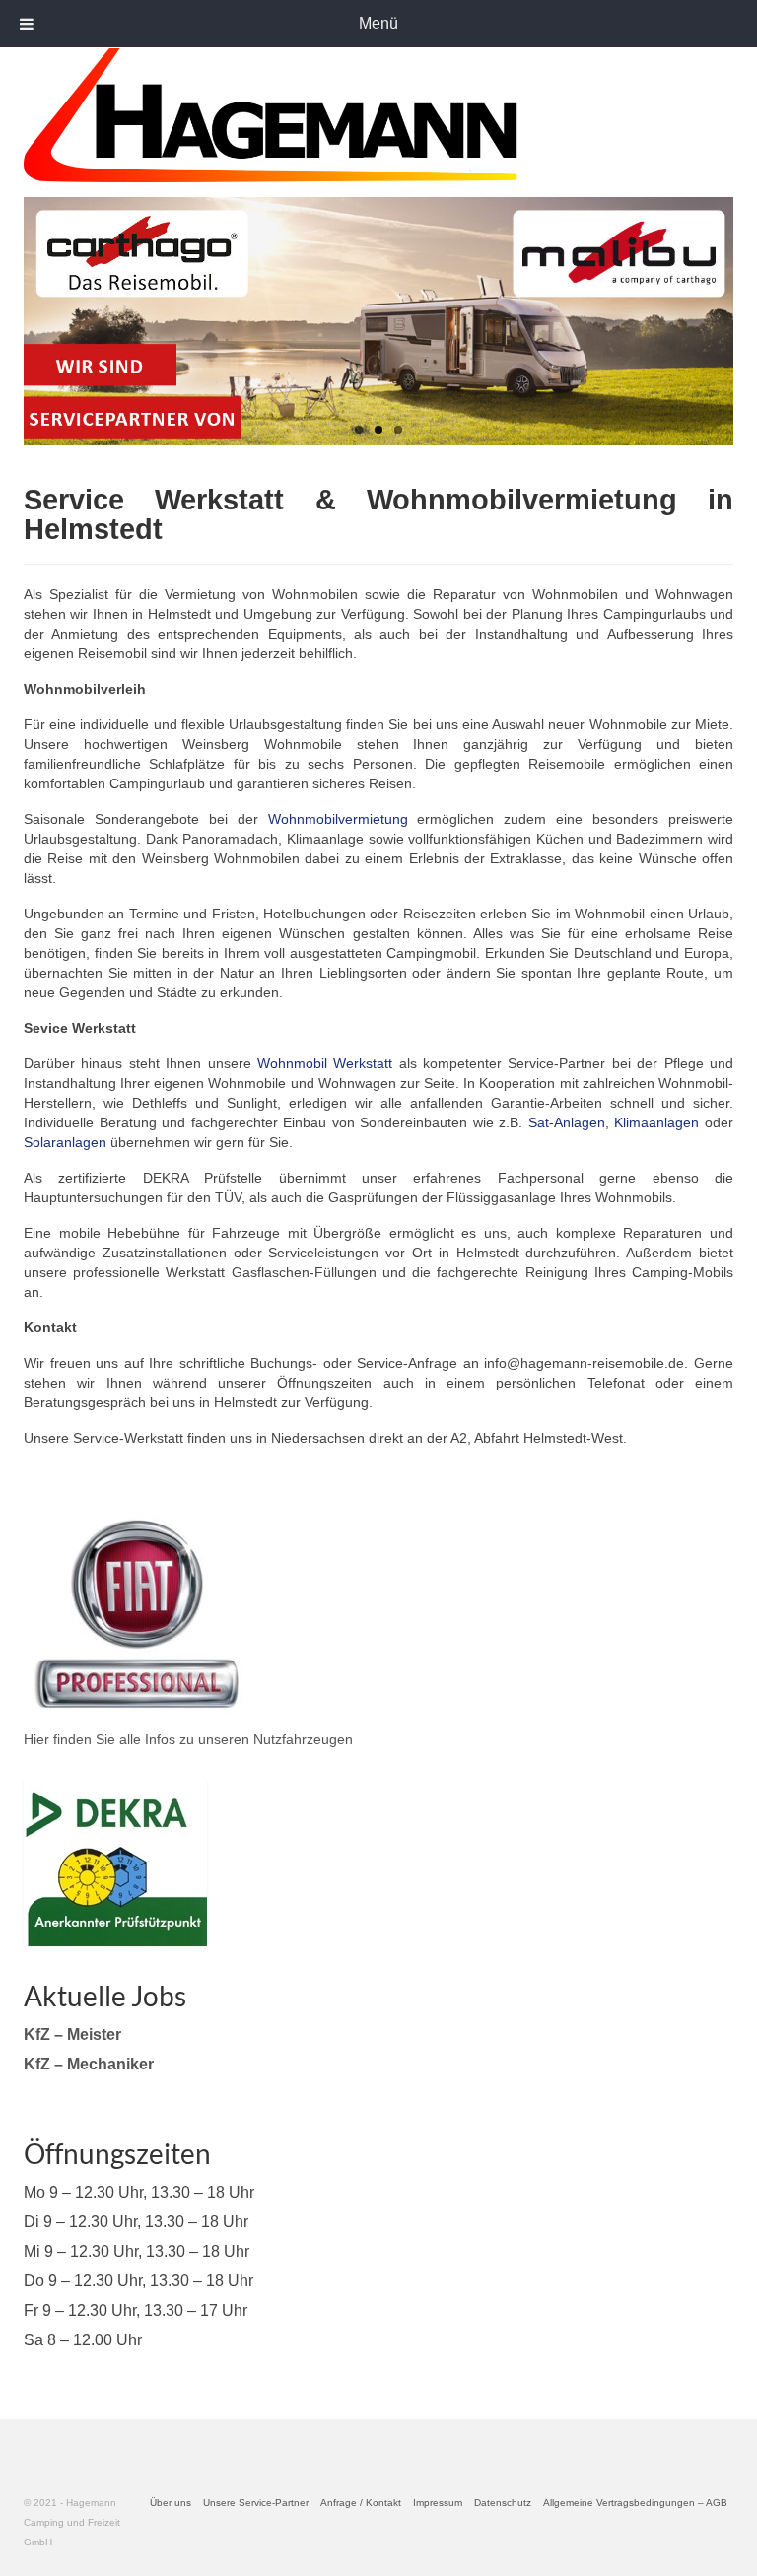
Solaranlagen (65, 1142)
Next (711, 322)
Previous (46, 322)
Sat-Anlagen (567, 1122)
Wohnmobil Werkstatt (325, 1063)
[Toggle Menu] (27, 24)
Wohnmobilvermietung (338, 819)
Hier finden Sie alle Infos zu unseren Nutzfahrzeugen (188, 1739)
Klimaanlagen (656, 1122)
